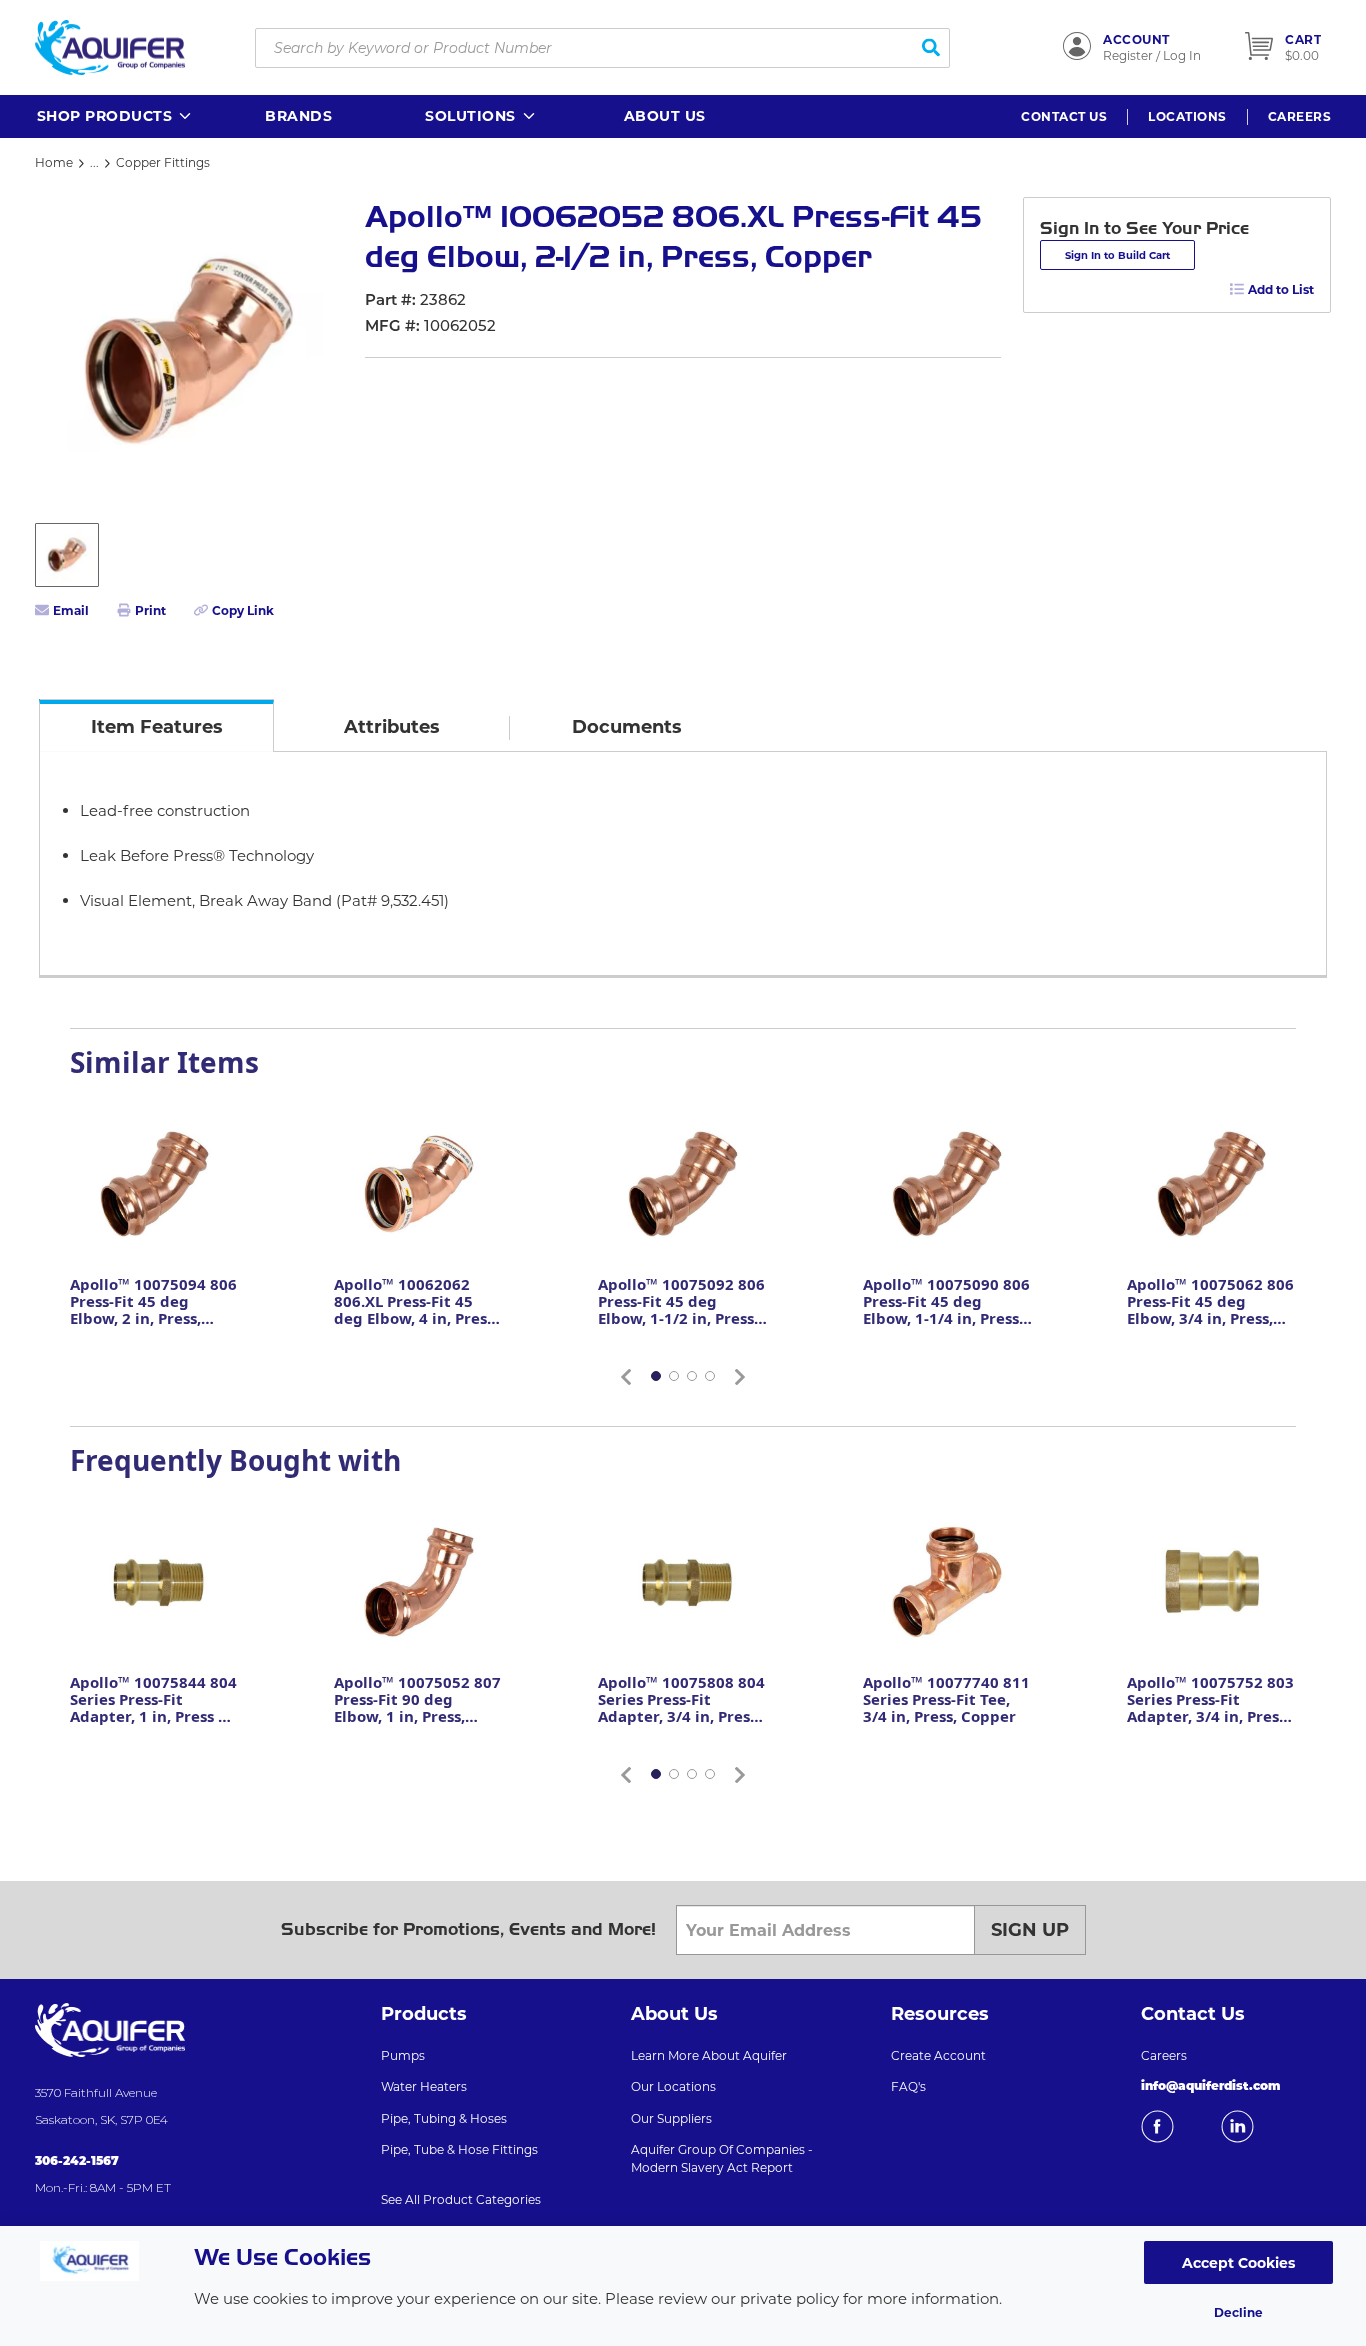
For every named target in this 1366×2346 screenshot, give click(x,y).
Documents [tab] (627, 727)
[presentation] (156, 725)
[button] (115, 116)
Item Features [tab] (157, 727)
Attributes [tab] (392, 727)
